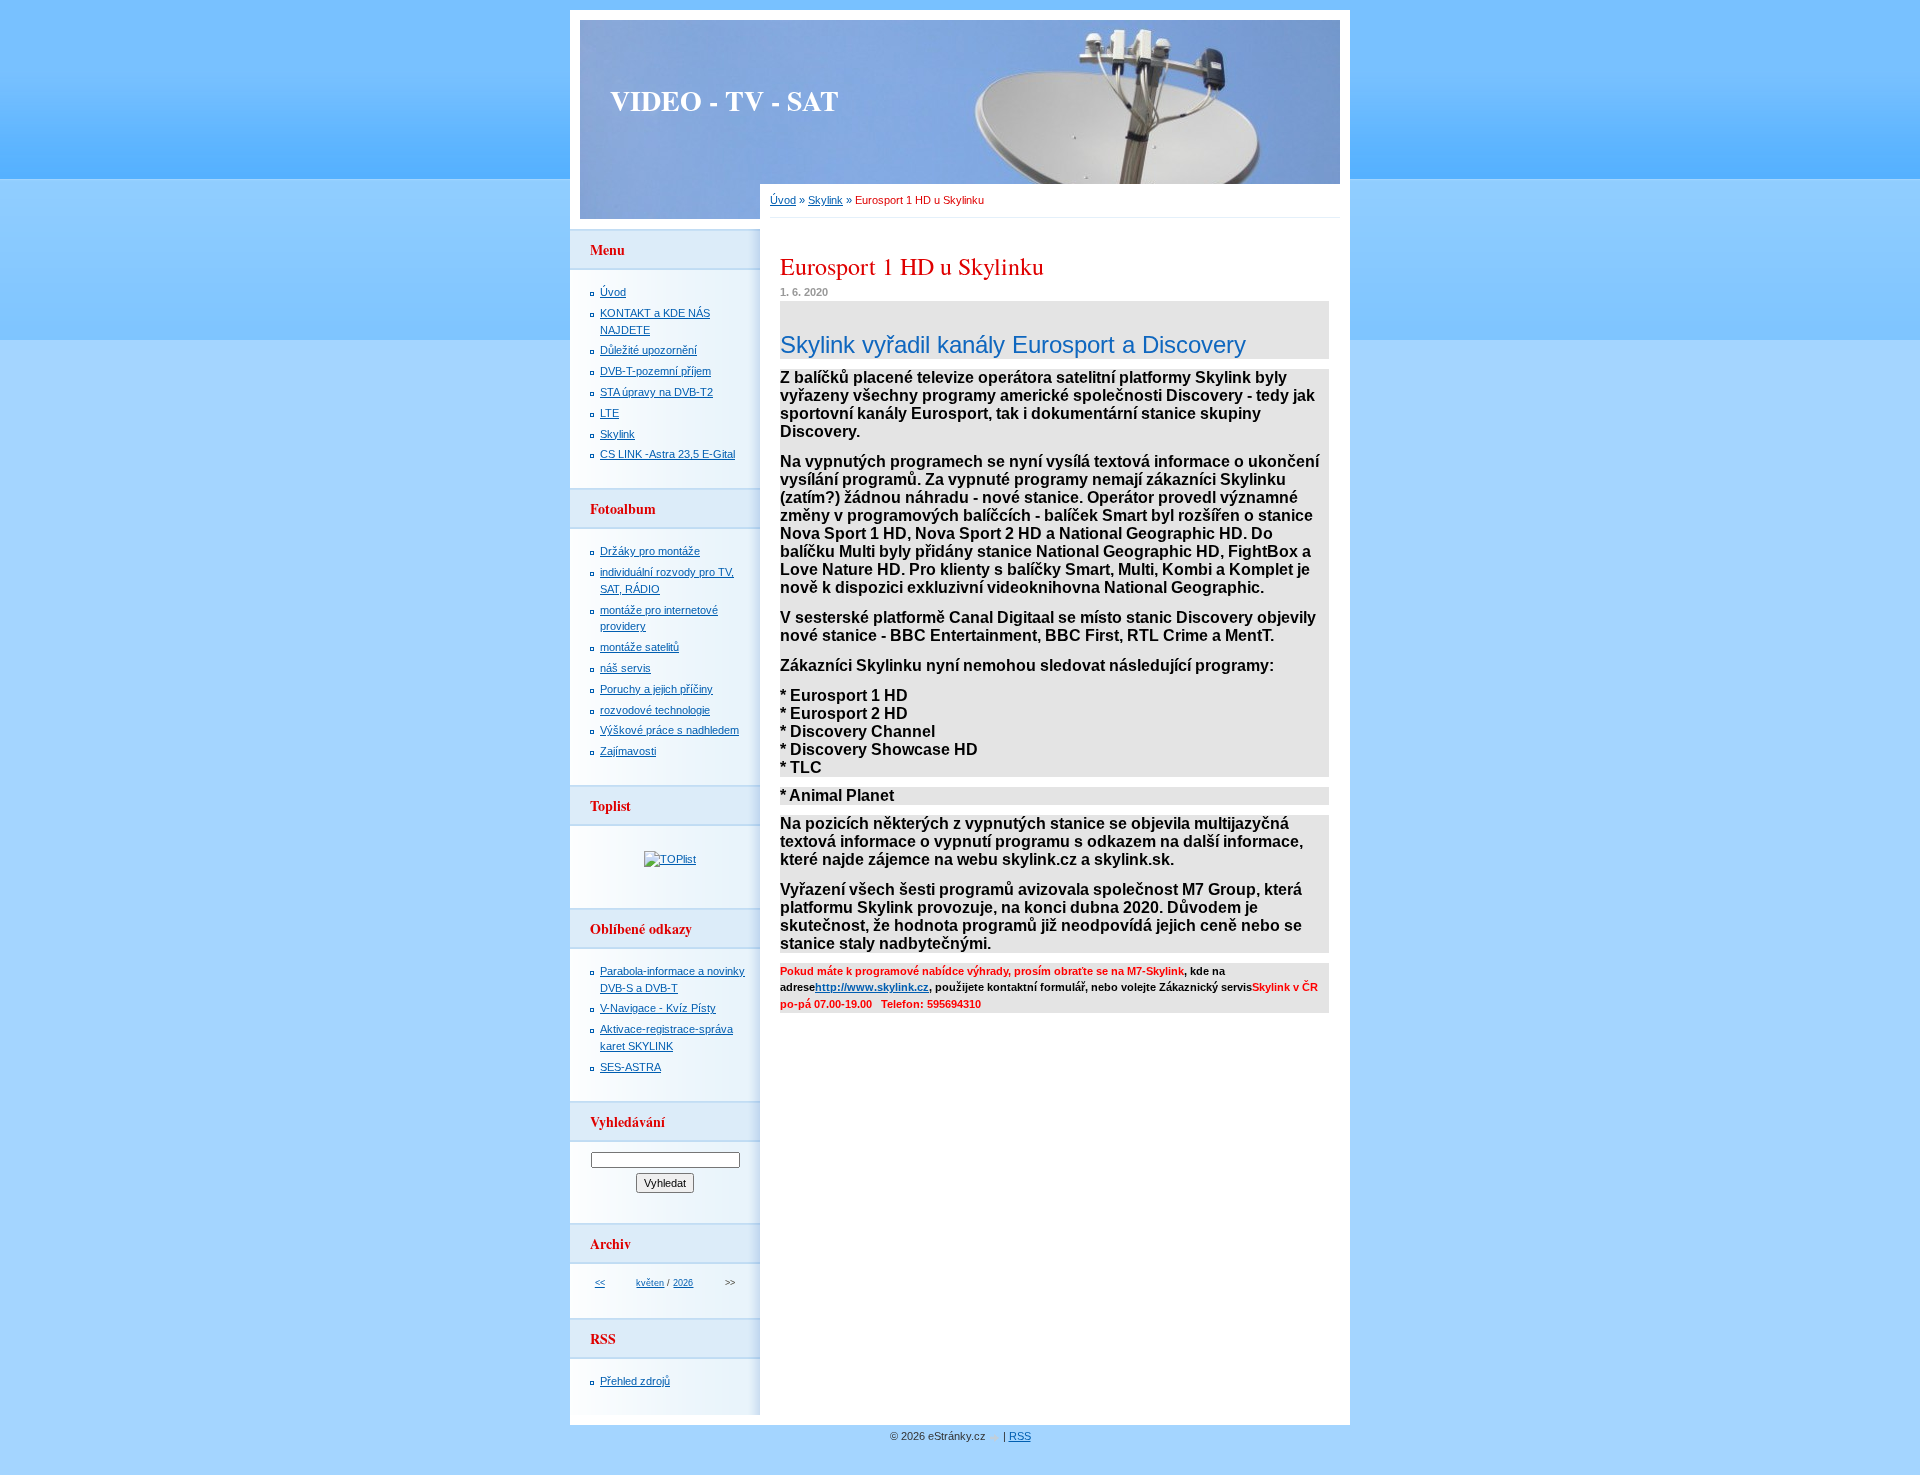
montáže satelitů (639, 647)
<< (600, 1283)
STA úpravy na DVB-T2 (656, 392)
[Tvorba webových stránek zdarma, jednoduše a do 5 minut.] (996, 1437)
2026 (683, 1283)
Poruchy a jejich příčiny (656, 689)
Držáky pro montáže (650, 551)
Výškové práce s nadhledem (669, 730)
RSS (1020, 1436)
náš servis (625, 668)
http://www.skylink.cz (872, 987)
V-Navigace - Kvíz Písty (658, 1008)
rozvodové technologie (655, 710)
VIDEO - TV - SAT (724, 100)
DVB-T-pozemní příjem (655, 371)
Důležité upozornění (648, 350)
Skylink (825, 200)
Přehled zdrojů (635, 1381)
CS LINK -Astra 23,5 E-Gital (667, 454)
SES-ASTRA (630, 1067)
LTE (609, 413)
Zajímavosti (628, 751)
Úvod (783, 200)
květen (650, 1283)
